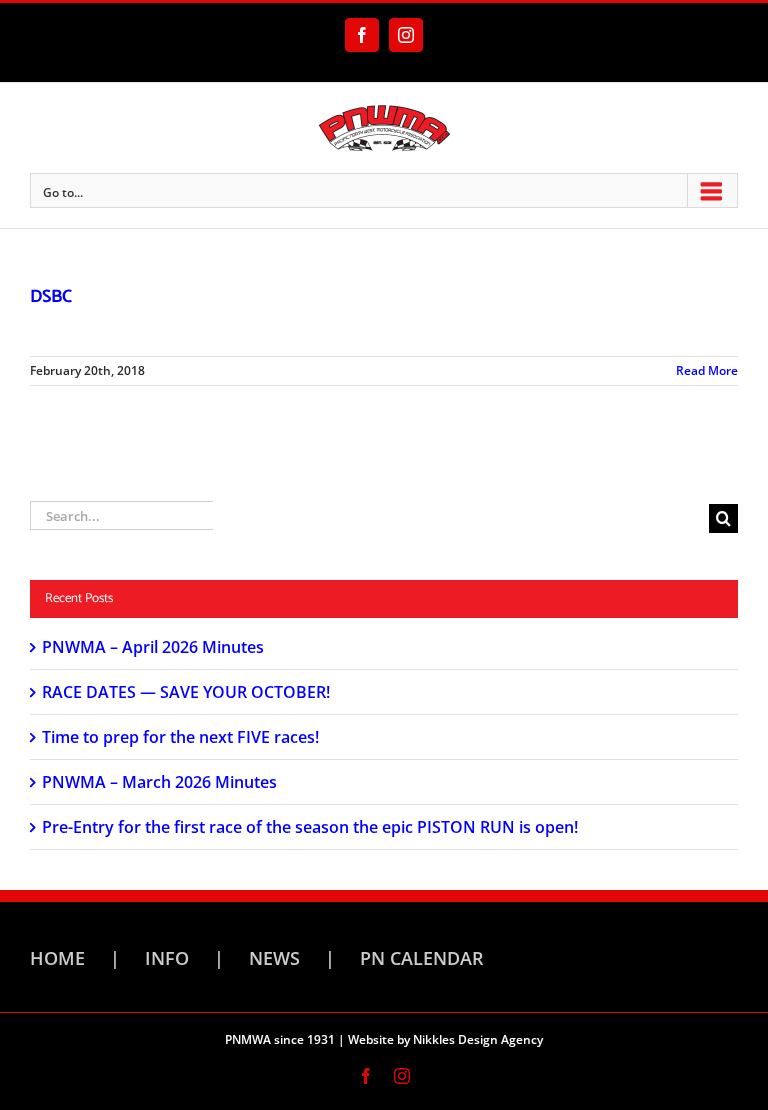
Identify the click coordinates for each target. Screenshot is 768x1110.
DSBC (51, 297)
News (274, 958)
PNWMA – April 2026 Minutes (153, 647)
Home (57, 958)
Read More (707, 370)
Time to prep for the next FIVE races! (180, 737)
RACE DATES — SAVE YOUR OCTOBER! (186, 692)
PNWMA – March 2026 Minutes (159, 782)
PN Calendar (422, 958)
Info (167, 958)
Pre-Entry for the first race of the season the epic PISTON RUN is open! (310, 827)
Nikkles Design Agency (478, 1039)
